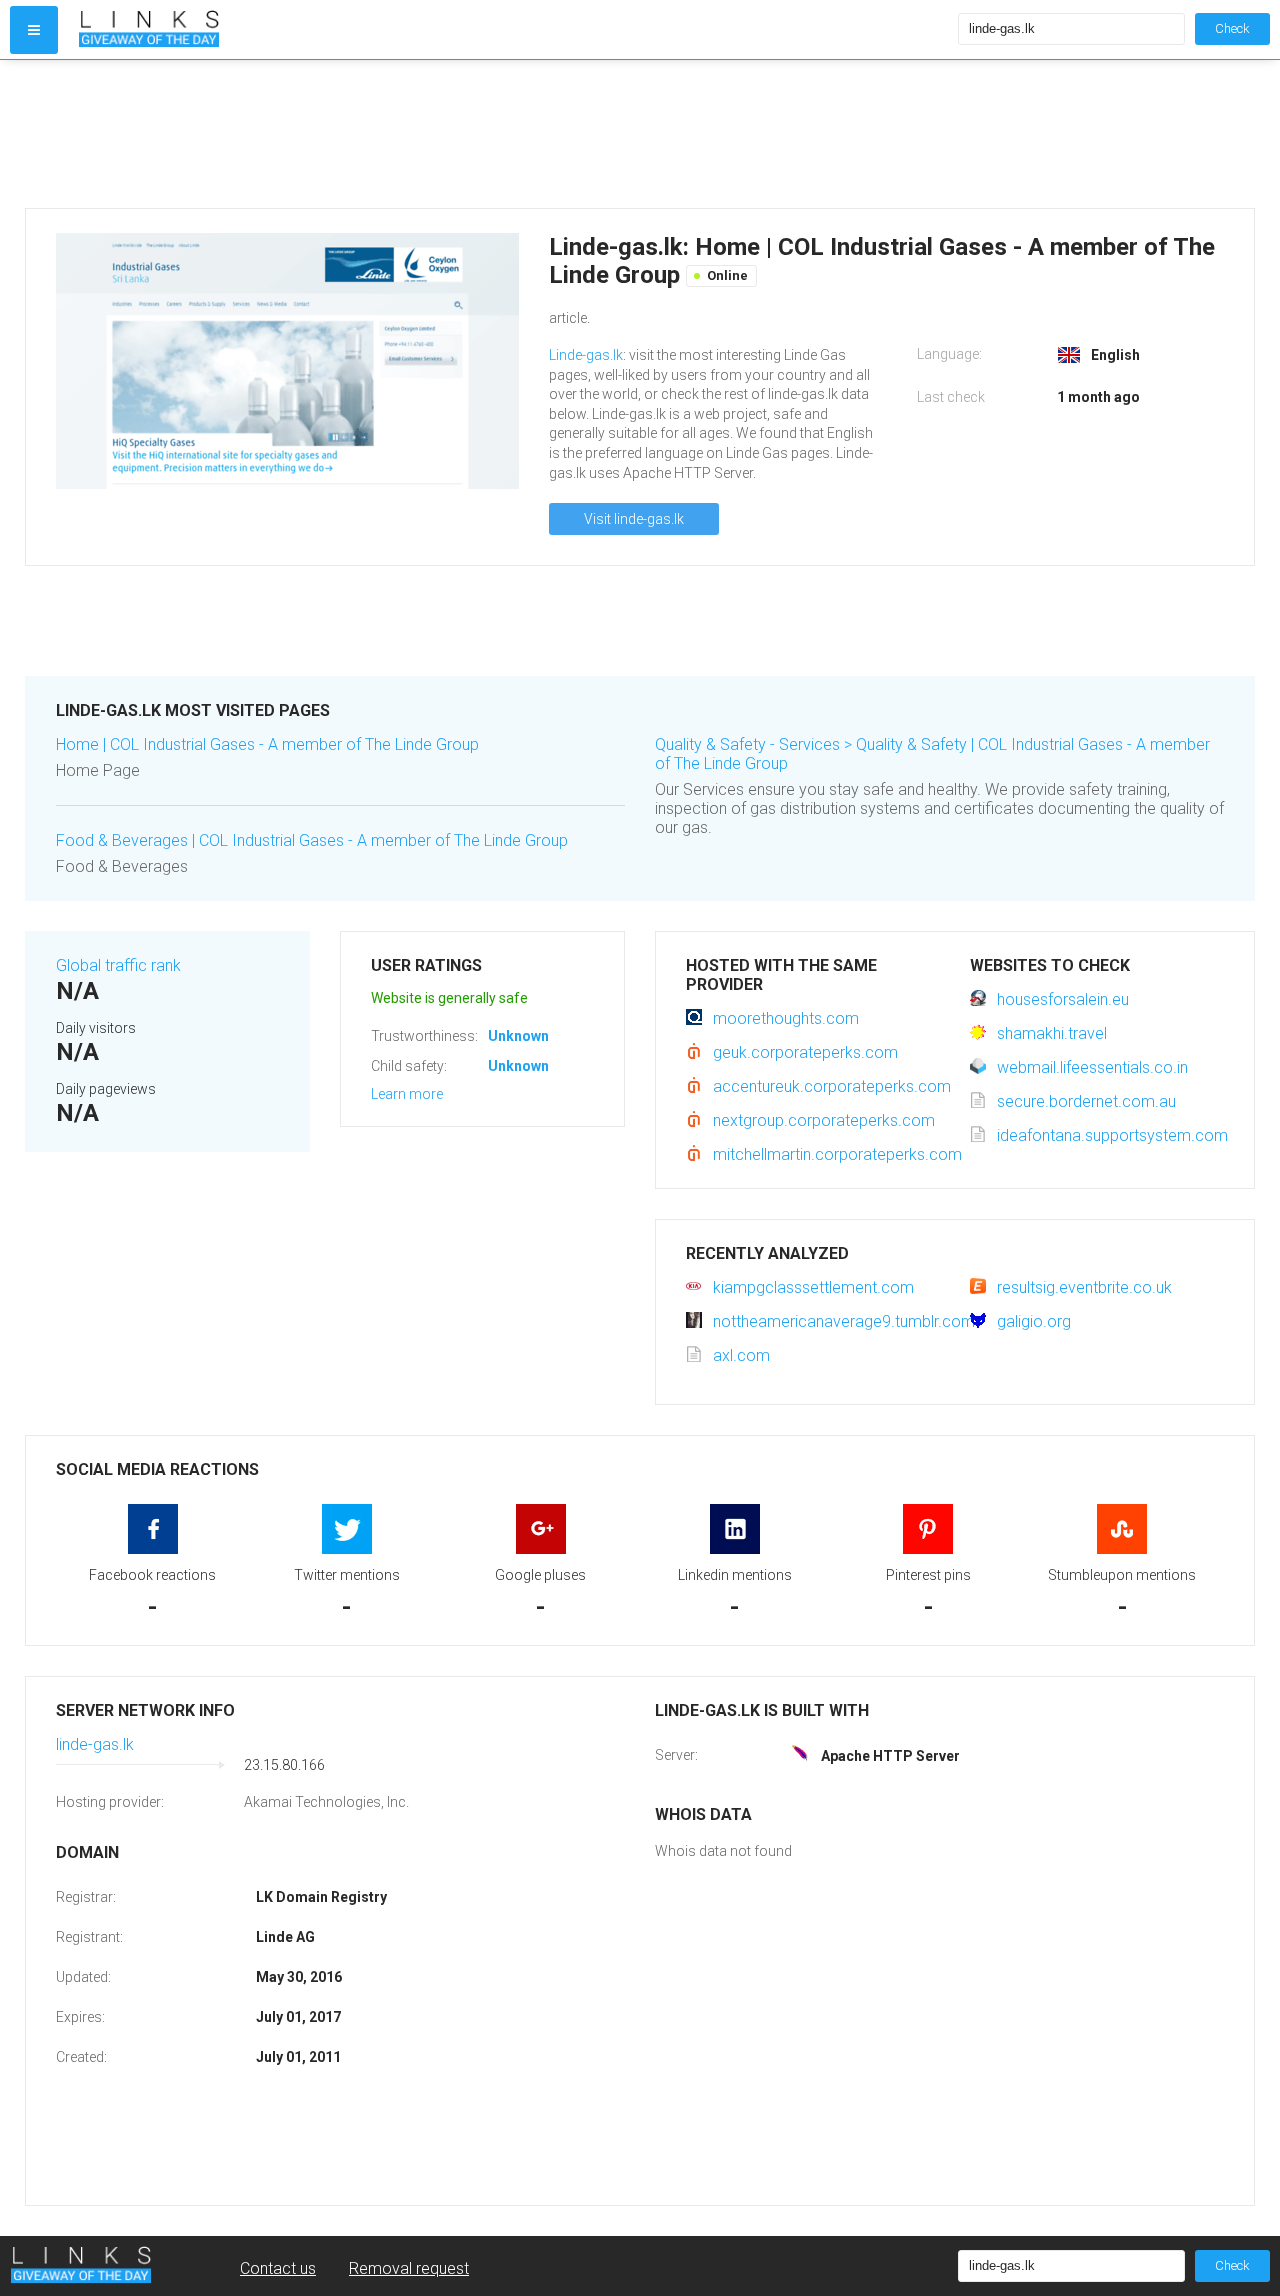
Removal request (409, 2268)
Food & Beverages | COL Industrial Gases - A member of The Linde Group (312, 840)
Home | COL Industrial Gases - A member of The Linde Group (267, 744)
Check (1232, 28)
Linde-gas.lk (586, 355)
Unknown (518, 1036)
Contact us (278, 2268)
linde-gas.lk (95, 1744)
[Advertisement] (625, 134)
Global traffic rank (118, 965)
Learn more (407, 1094)
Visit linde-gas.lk (634, 519)
